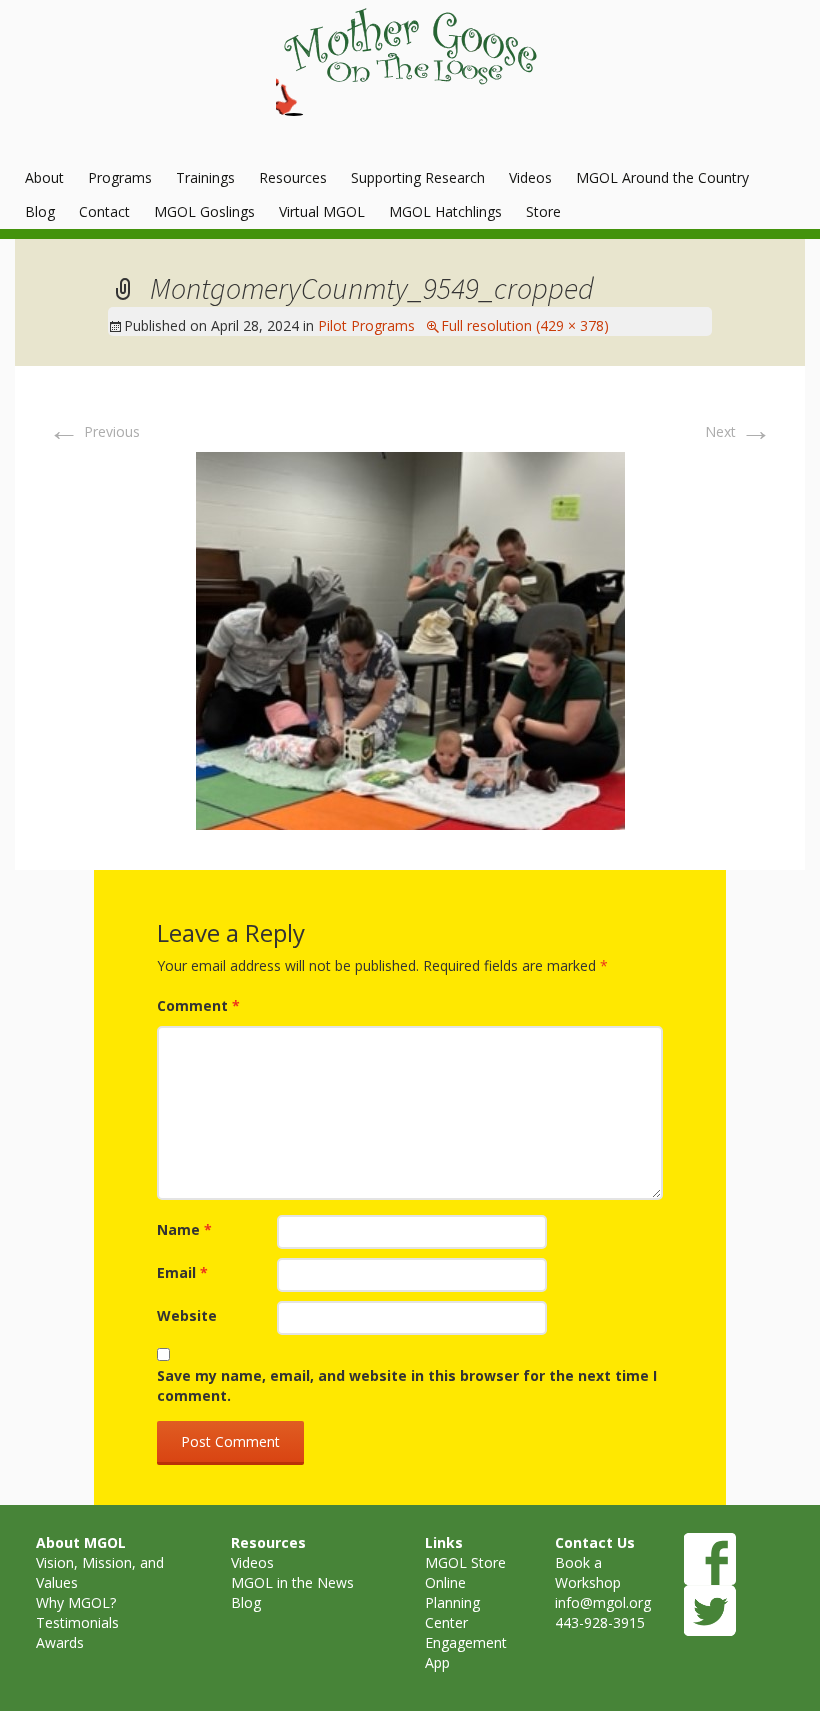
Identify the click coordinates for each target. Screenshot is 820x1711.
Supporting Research (418, 177)
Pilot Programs (366, 325)
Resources (293, 177)
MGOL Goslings (204, 211)
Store (543, 211)
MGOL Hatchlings (445, 211)
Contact (104, 211)
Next (738, 431)
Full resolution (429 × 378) (525, 325)
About (44, 177)
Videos (530, 177)
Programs (120, 177)
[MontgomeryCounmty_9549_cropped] (410, 638)
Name (184, 1229)
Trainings (205, 177)
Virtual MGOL (322, 211)
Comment (198, 1005)
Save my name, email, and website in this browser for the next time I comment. (407, 1385)
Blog (40, 211)
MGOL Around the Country (662, 177)
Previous (94, 431)
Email (182, 1272)
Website (187, 1315)
